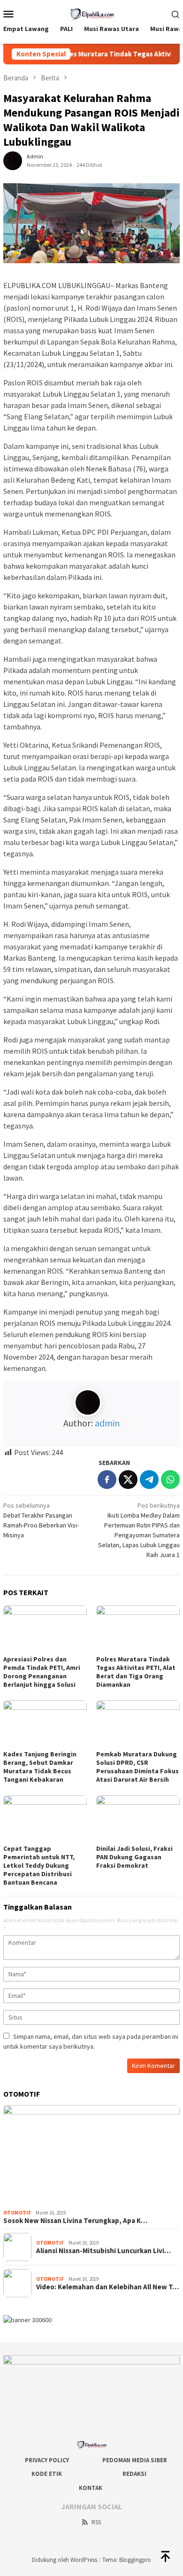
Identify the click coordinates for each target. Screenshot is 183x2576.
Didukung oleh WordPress (65, 2560)
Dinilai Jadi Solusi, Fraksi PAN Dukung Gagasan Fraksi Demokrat (134, 1857)
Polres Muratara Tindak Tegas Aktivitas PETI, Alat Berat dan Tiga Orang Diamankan (136, 1672)
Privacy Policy (47, 2460)
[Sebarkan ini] (107, 1480)
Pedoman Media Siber (135, 2460)
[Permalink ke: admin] (13, 160)
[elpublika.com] (91, 13)
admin (107, 1423)
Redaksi (134, 2474)
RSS (96, 2522)
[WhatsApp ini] (170, 1480)
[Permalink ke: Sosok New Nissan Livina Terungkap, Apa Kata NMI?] (91, 2155)
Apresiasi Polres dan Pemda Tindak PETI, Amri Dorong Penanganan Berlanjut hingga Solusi (42, 1672)
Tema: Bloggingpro (127, 2560)
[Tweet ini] (128, 1480)
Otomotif (17, 2213)
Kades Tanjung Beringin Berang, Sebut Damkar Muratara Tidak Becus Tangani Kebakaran (40, 1767)
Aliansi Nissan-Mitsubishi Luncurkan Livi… (103, 2251)
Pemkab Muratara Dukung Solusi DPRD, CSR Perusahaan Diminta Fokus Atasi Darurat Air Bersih (137, 1767)
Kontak (91, 2488)
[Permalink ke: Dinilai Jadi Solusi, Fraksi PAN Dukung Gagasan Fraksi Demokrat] (138, 1819)
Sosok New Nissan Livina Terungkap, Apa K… (75, 2221)
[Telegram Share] (149, 1480)
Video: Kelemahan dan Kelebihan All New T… (107, 2287)
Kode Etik (47, 2474)
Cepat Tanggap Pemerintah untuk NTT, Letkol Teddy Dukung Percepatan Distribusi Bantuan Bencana (39, 1865)
